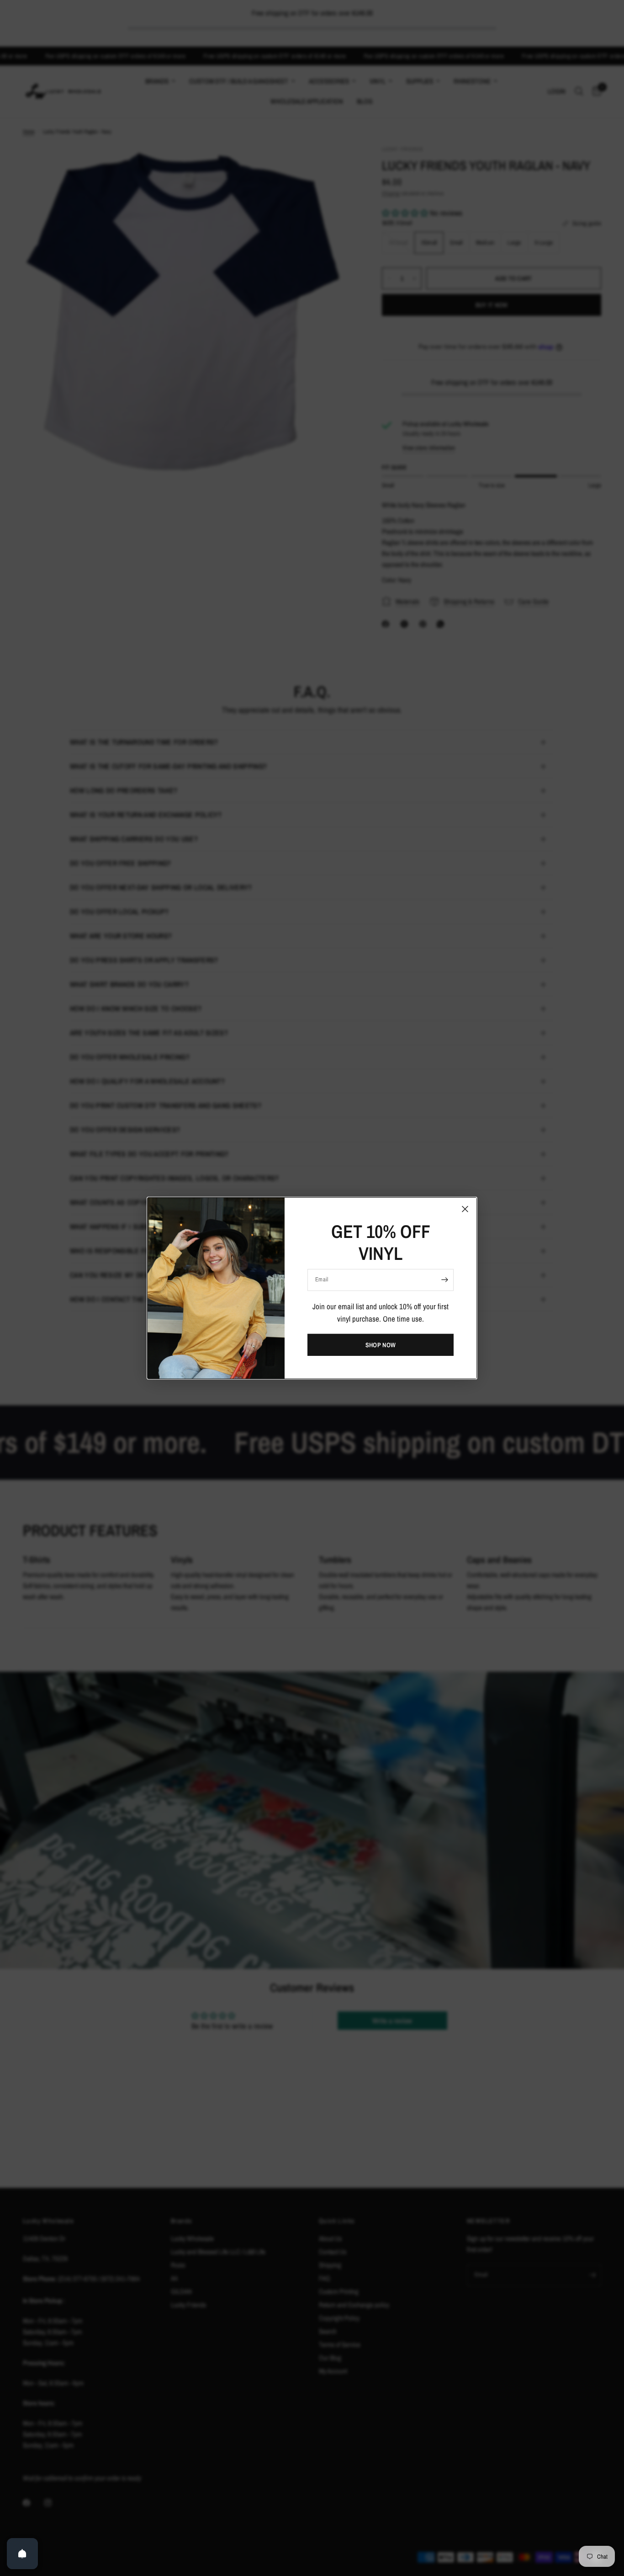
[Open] (22, 2554)
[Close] (465, 1209)
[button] (381, 1345)
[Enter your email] (444, 1280)
